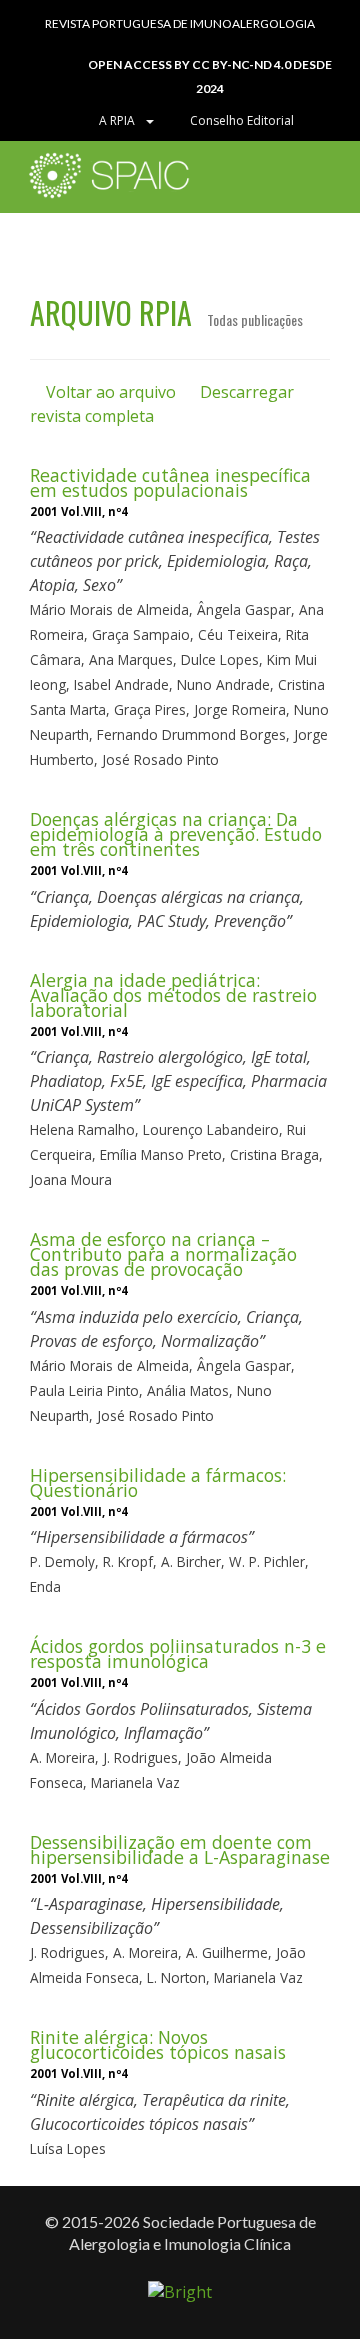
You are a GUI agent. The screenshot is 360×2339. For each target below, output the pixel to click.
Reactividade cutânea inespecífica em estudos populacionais (170, 482)
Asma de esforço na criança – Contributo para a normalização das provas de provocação (163, 1254)
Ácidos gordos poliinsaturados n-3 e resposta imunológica (178, 1653)
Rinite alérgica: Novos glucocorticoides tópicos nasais (158, 2044)
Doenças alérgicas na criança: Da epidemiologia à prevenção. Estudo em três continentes (176, 834)
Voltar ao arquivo (109, 392)
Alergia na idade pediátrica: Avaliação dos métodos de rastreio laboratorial (173, 995)
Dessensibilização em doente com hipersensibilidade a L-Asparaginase (180, 1849)
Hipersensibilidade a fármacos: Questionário (158, 1482)
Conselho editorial (240, 120)
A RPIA (120, 120)
